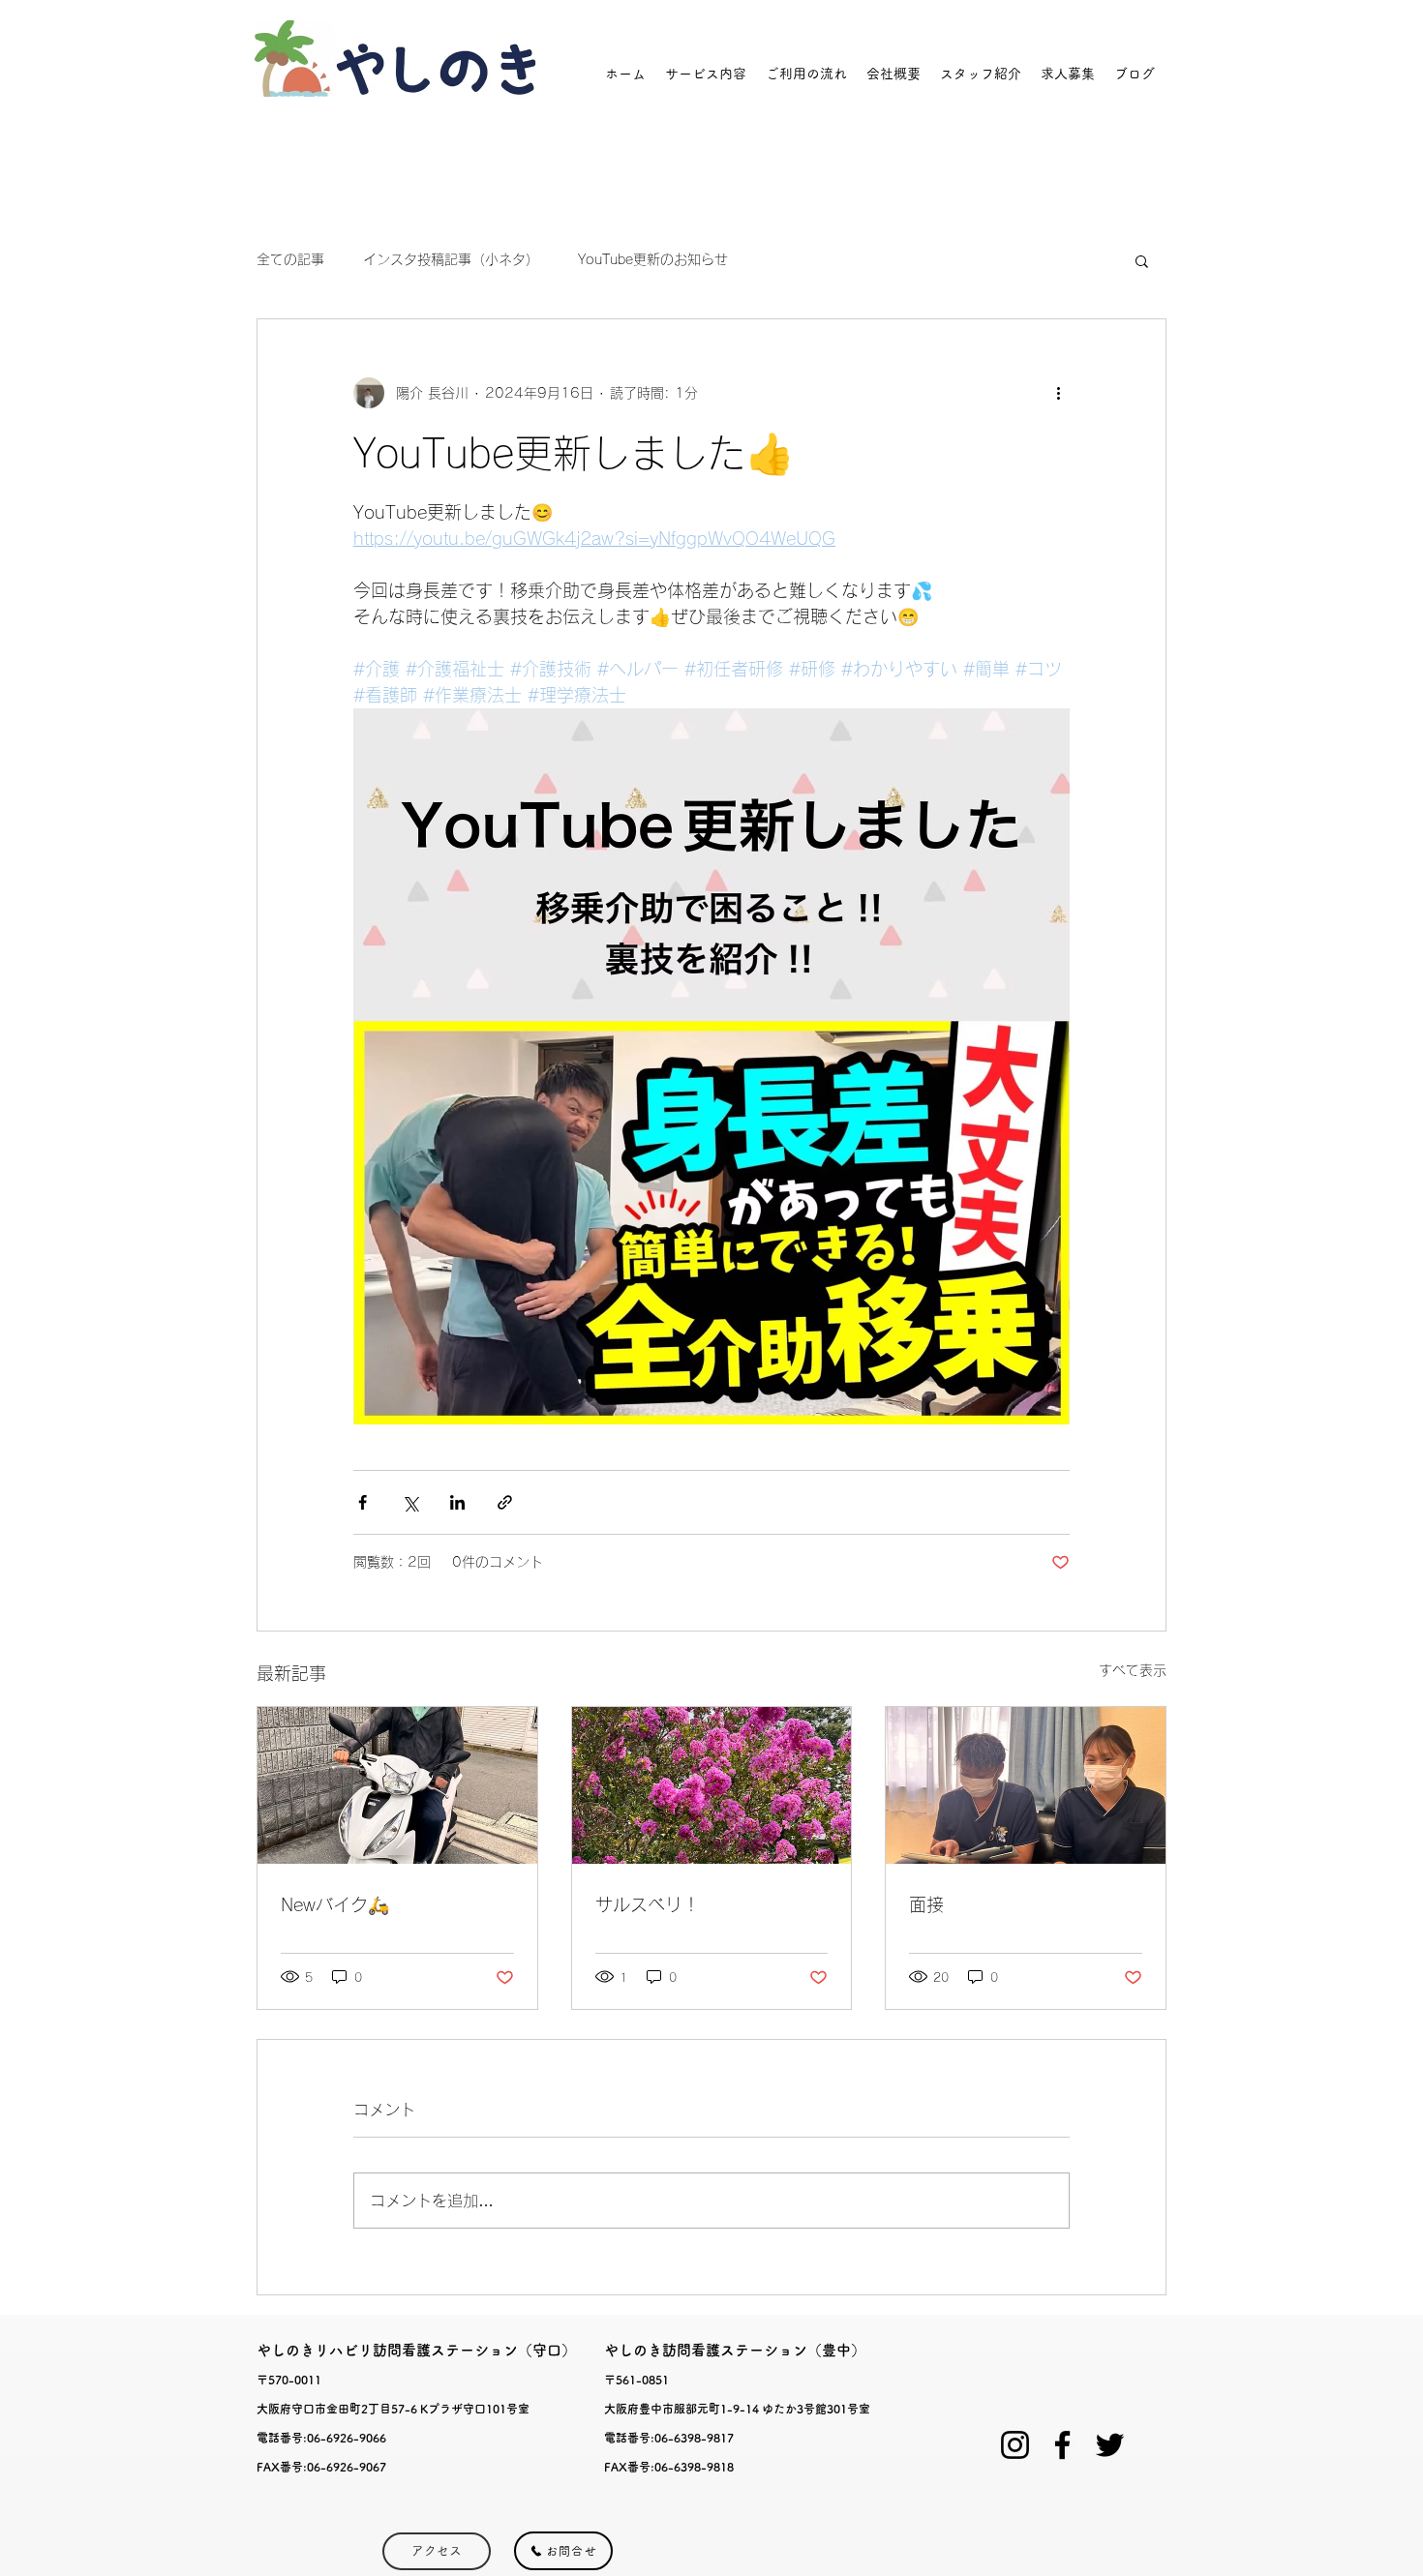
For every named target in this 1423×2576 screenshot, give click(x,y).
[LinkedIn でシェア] (457, 1502)
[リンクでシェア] (505, 1502)
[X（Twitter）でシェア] (410, 1502)
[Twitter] (1110, 2445)
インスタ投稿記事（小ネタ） (451, 259)
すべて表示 (1133, 1670)
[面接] (1026, 1785)
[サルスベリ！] (712, 1785)
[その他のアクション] (1058, 393)
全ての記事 (290, 259)
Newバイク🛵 (335, 1904)
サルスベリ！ (648, 1904)
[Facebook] (1062, 2445)
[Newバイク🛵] (397, 1785)
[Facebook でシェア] (363, 1502)
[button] (1142, 260)
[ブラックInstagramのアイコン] (1015, 2445)
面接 (926, 1904)
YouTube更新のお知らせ (653, 259)
